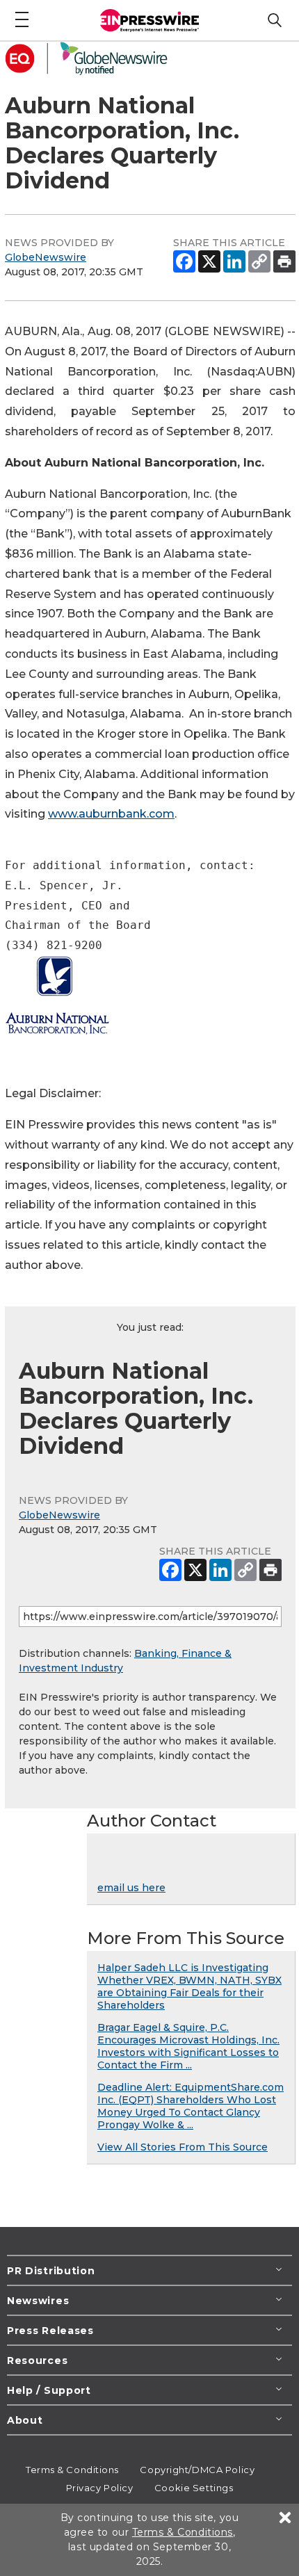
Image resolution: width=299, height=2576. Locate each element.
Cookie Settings (194, 2488)
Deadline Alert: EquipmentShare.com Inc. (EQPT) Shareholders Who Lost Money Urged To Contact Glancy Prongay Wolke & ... (191, 2106)
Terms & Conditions (72, 2470)
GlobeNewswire (46, 257)
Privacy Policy (100, 2488)
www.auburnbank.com (111, 814)
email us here (131, 1888)
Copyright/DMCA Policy (197, 2470)
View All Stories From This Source (183, 2147)
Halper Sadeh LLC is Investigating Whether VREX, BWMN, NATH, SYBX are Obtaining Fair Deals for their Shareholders (189, 1986)
